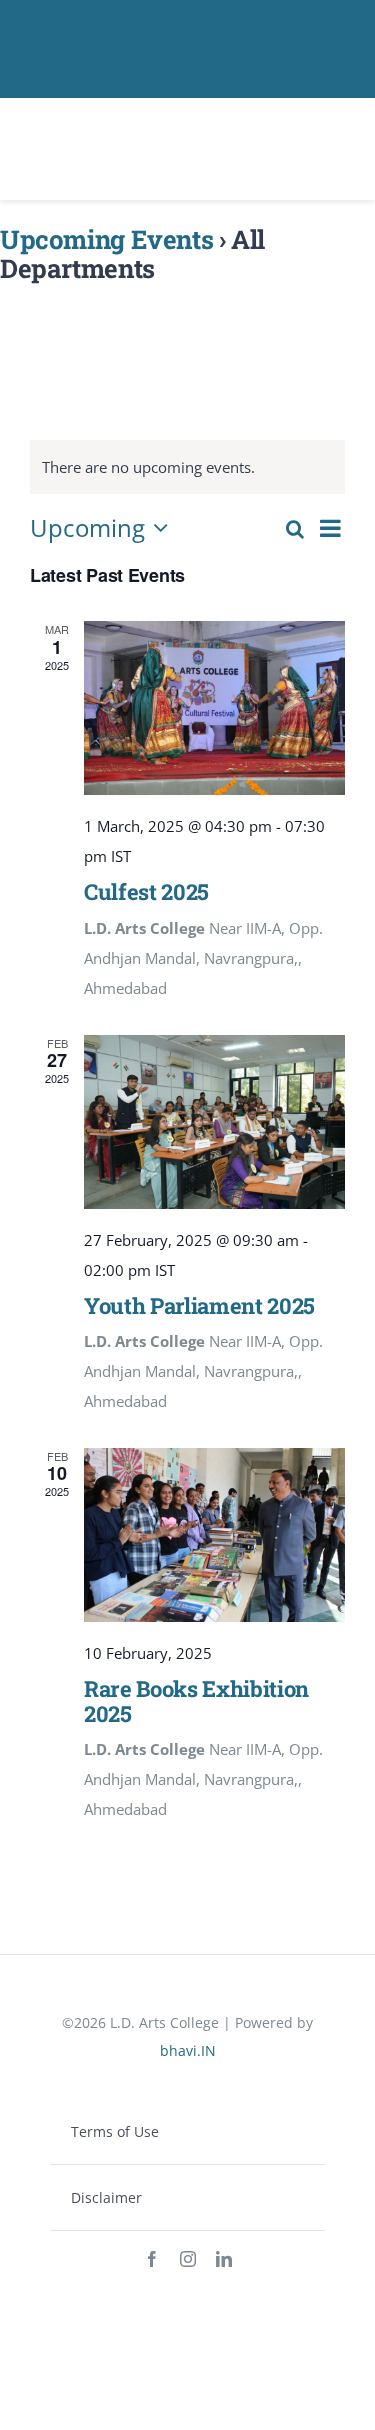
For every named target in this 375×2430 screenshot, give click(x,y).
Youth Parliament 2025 (199, 1305)
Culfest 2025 (146, 891)
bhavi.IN (188, 2050)
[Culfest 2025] (214, 708)
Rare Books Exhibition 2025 (196, 1701)
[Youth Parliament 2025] (214, 1122)
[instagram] (188, 2259)
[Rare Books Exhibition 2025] (214, 1535)
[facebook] (152, 2259)
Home (21, 301)
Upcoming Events (106, 239)
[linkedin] (224, 2259)
